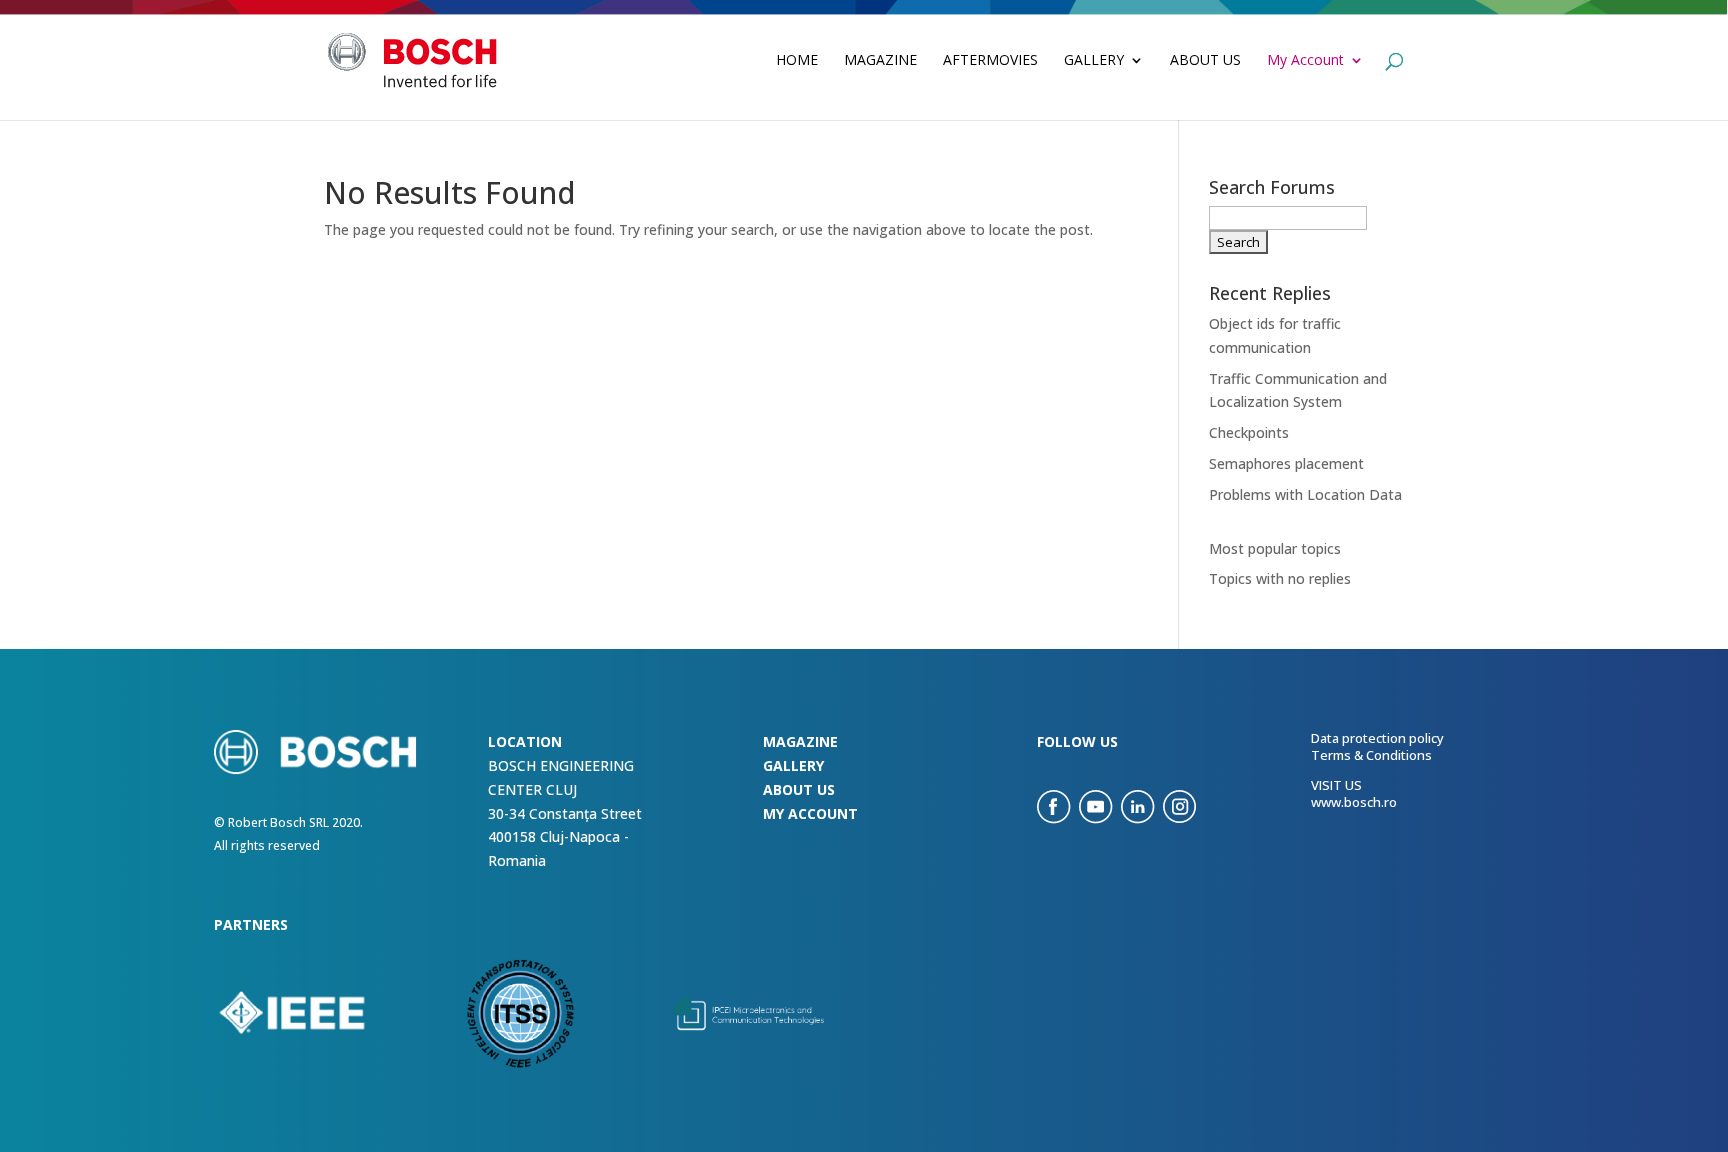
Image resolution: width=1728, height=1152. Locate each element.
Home (797, 61)
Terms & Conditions (1371, 755)
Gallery (1094, 61)
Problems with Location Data (1305, 494)
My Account (1305, 61)
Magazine (880, 61)
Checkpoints (1249, 432)
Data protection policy (1377, 738)
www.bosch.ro (1354, 802)
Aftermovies (990, 61)
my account (810, 813)
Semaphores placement (1286, 463)
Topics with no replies (1280, 578)
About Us (1205, 61)
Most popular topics (1275, 548)
